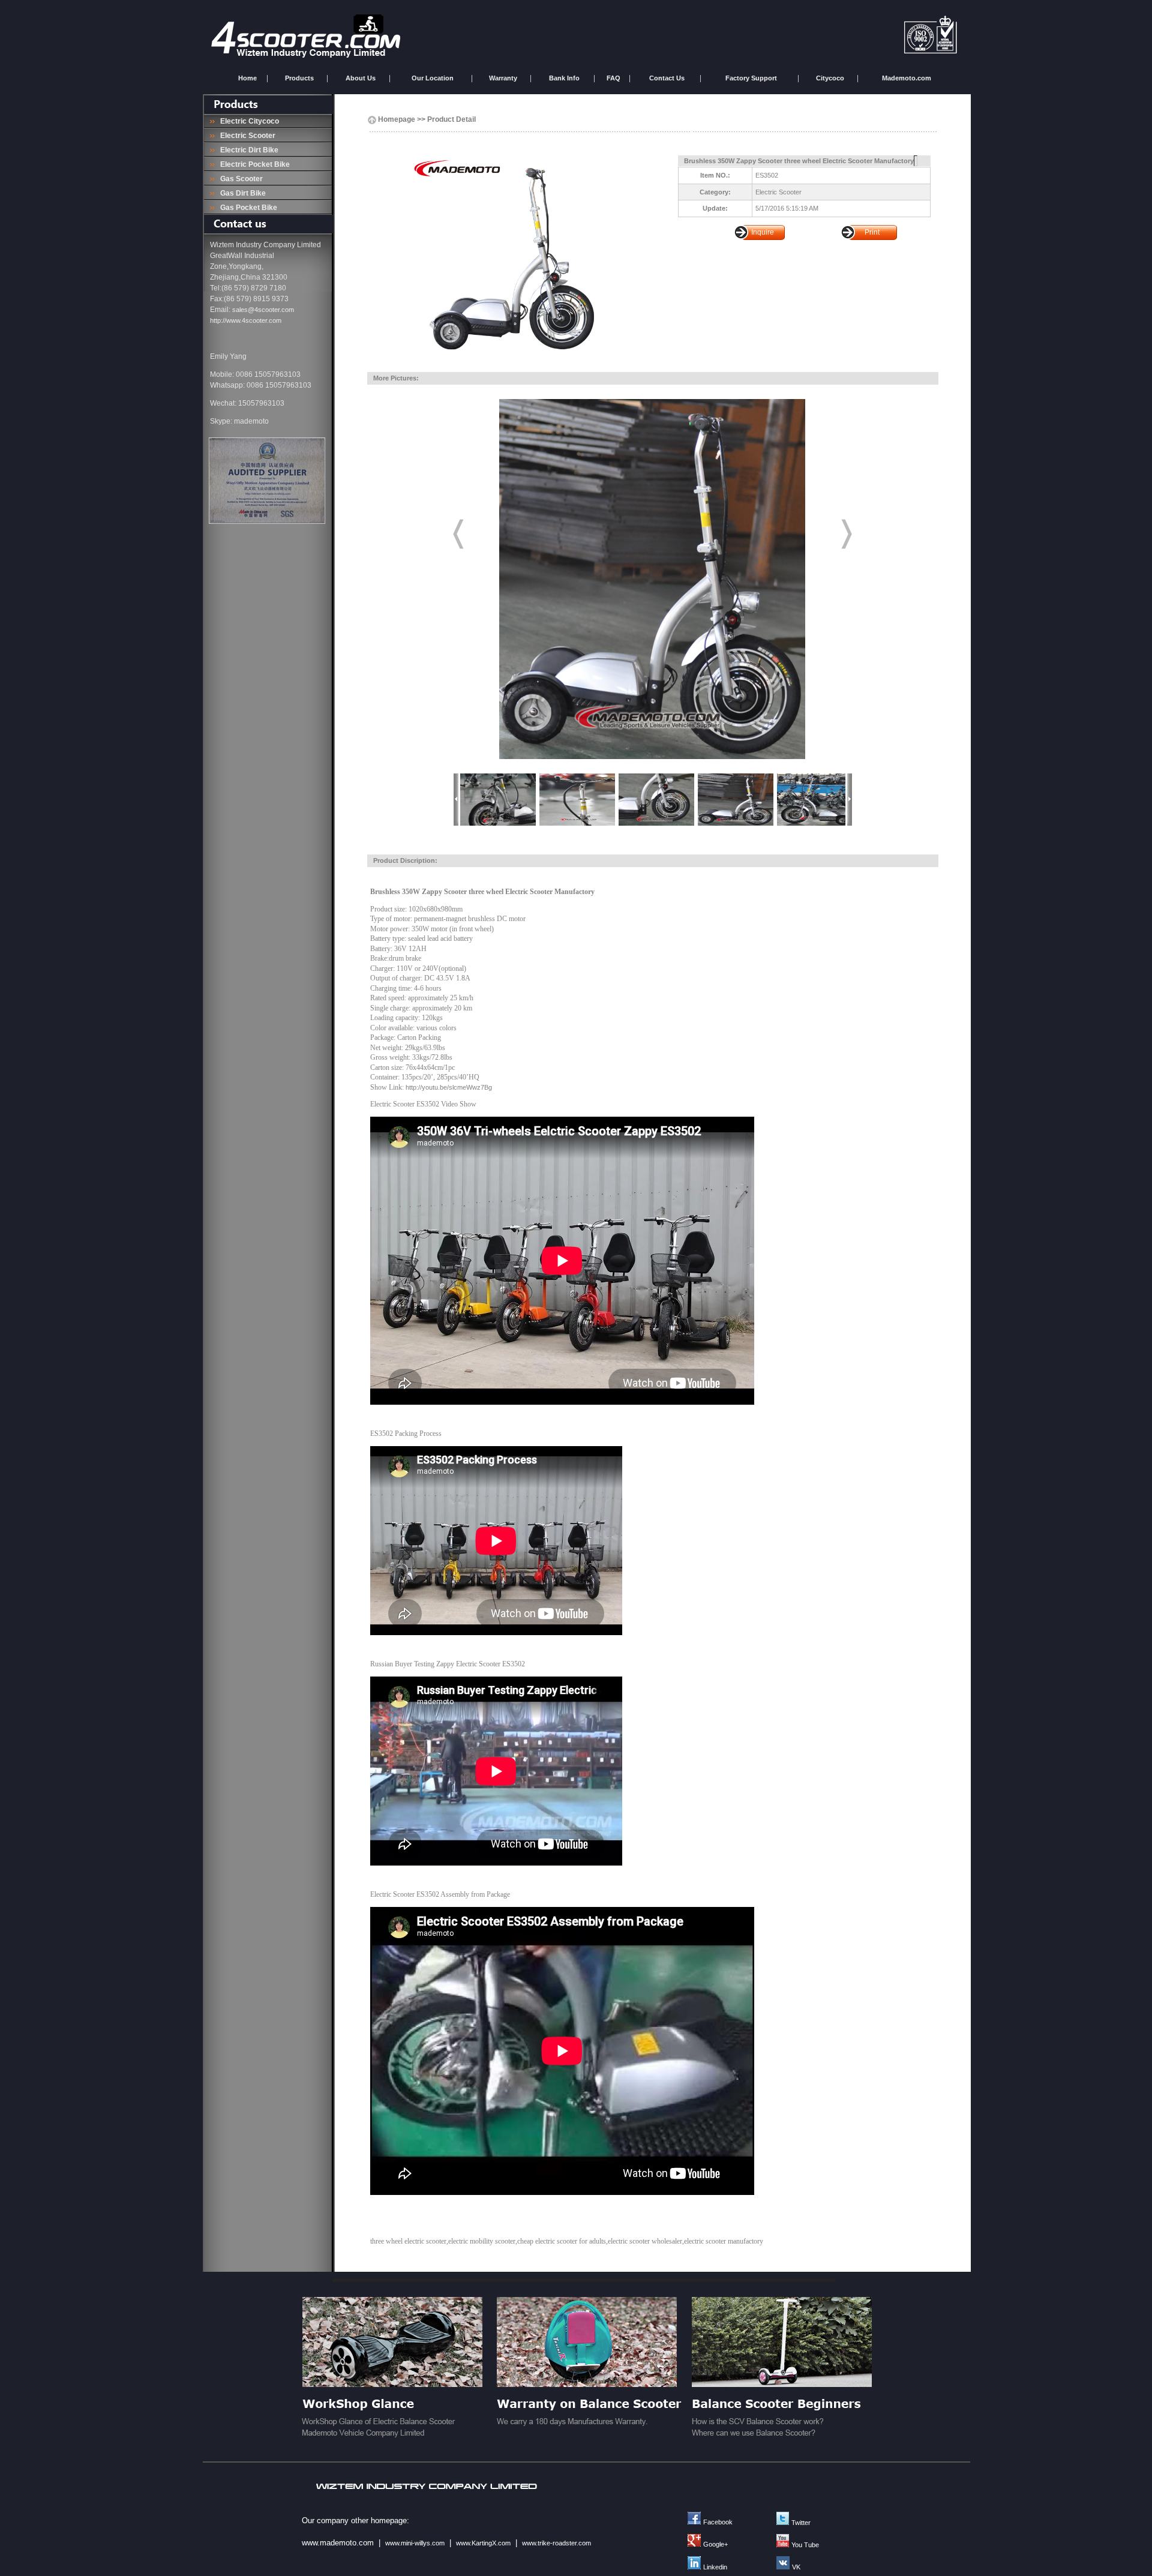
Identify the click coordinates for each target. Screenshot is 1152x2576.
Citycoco (830, 78)
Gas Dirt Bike (241, 193)
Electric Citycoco (248, 121)
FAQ (613, 78)
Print (872, 232)
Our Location (433, 78)
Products (299, 78)
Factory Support (751, 78)
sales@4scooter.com (263, 310)
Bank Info (564, 78)
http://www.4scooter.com (246, 320)
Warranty (503, 78)
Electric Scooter (246, 136)
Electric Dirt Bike (247, 150)
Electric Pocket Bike (253, 164)
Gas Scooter (240, 179)
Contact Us (667, 78)
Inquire (763, 232)
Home (247, 78)
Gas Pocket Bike (247, 208)
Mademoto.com (907, 78)
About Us (361, 78)
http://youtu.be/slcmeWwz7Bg (449, 1087)
